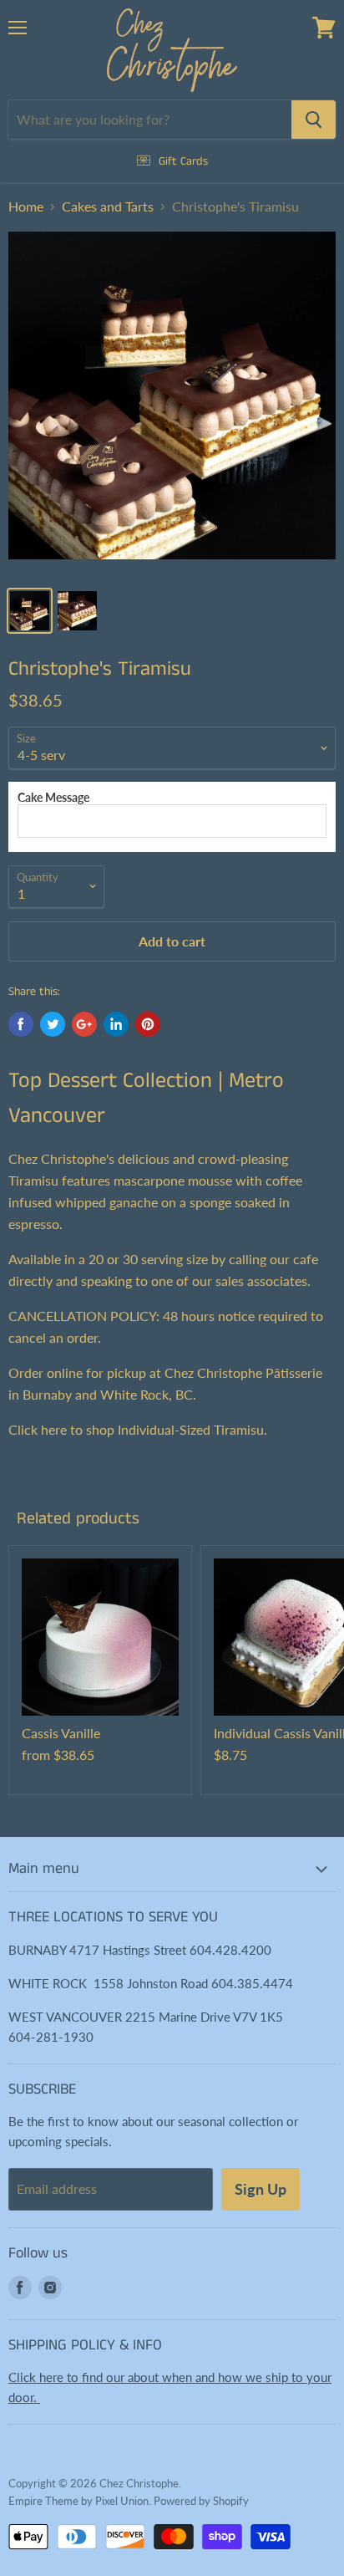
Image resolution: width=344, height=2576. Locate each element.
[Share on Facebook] (21, 1024)
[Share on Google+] (84, 1024)
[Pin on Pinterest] (148, 1024)
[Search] (314, 120)
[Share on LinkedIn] (116, 1024)
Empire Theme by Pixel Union (78, 2501)
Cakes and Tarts (108, 207)
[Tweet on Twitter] (53, 1024)
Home (26, 207)
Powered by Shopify (201, 2501)
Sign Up (261, 2189)
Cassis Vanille (61, 1733)
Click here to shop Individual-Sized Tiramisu (136, 1429)
